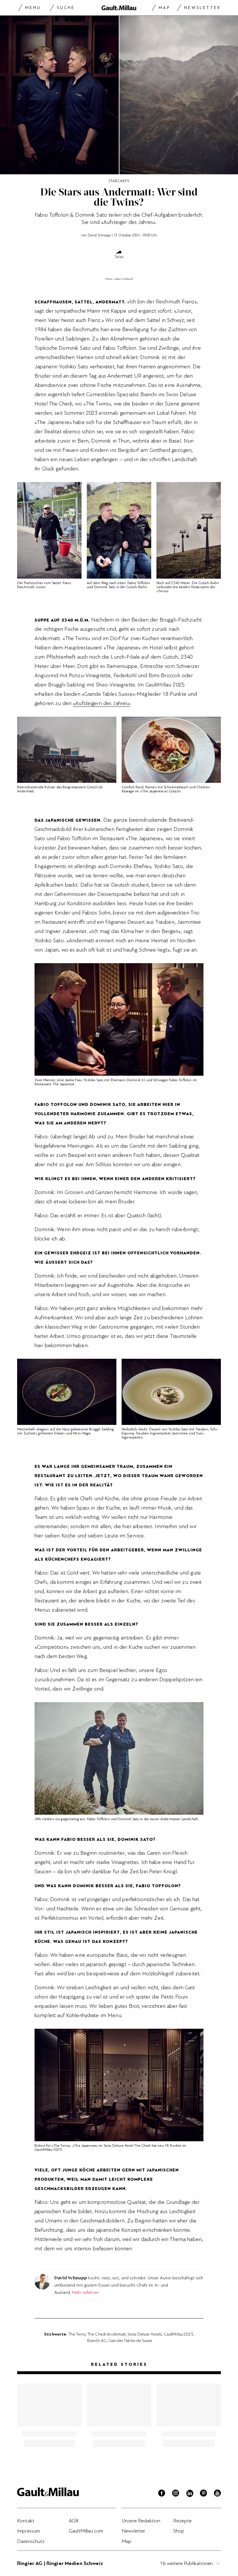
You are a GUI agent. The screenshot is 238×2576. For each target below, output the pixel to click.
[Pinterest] (203, 2494)
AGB (74, 2521)
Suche (66, 8)
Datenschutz (31, 2541)
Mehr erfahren (85, 2292)
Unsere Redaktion (141, 2521)
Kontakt (26, 2521)
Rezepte (182, 2521)
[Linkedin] (190, 2494)
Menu (33, 8)
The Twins (77, 2334)
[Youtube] (217, 2494)
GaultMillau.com (86, 2531)
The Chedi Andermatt (107, 2334)
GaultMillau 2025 (178, 2334)
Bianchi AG (97, 2340)
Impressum (29, 2531)
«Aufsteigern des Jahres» (101, 703)
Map (164, 8)
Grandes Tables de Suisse (130, 2340)
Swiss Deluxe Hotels (145, 2334)
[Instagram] (176, 2494)
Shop (179, 2531)
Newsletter (202, 8)
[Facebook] (162, 2494)
